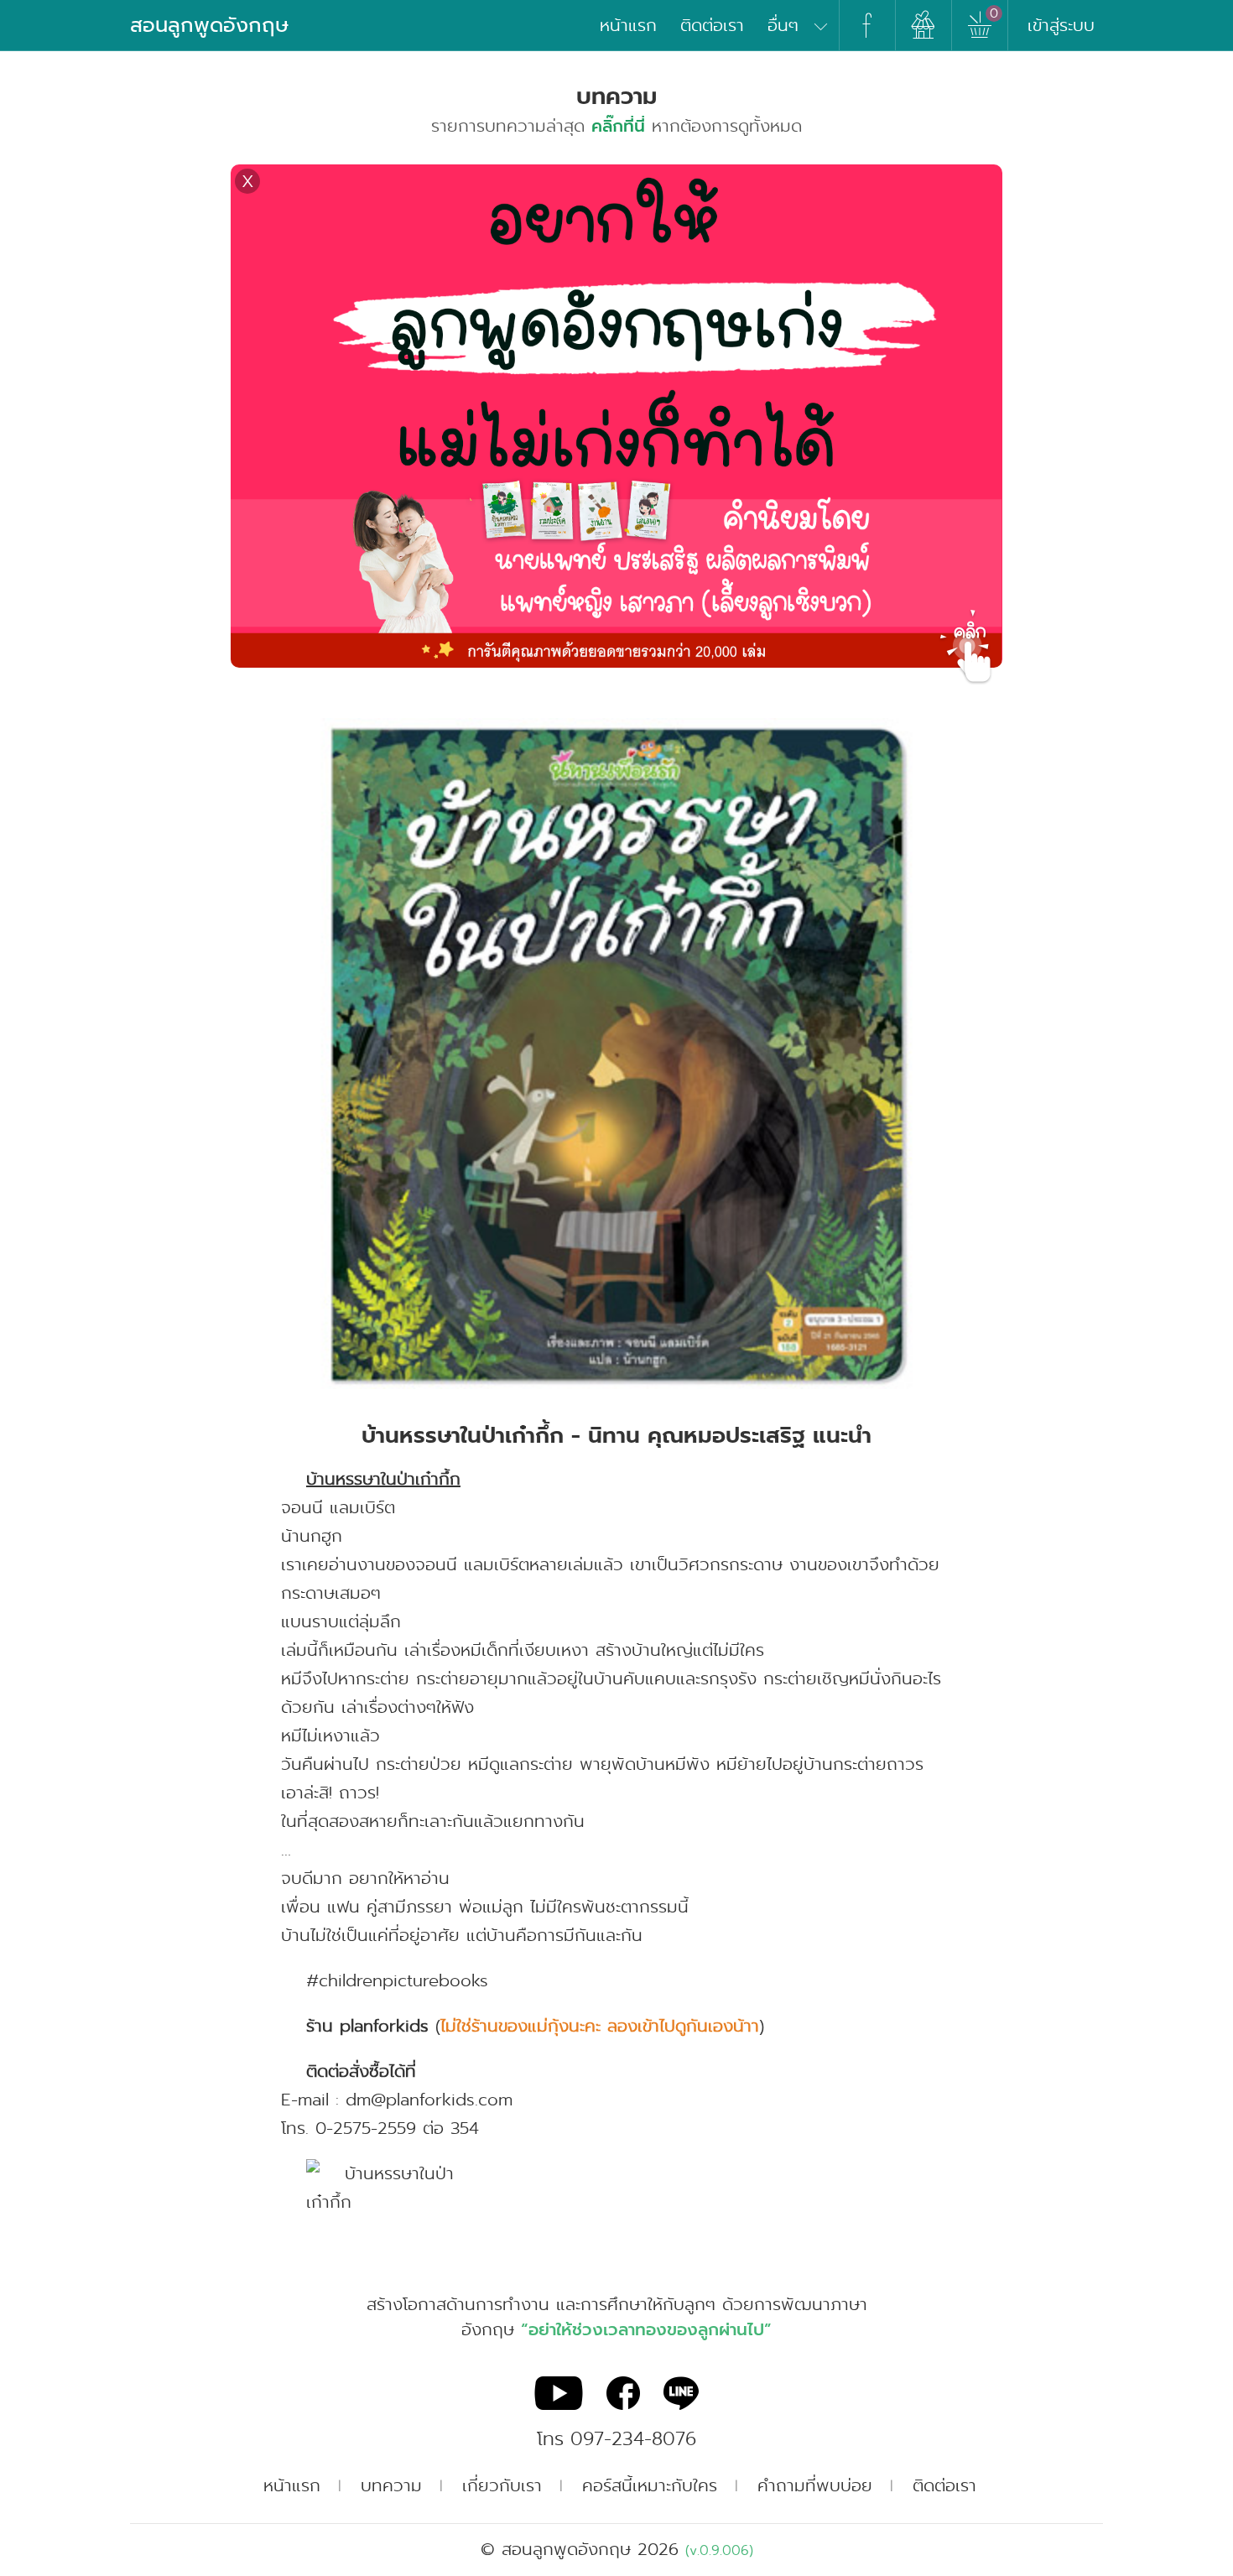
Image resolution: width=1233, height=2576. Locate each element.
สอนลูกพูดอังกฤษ (209, 25)
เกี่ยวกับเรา (502, 2485)
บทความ (391, 2485)
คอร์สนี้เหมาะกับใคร (650, 2485)
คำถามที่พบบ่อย (815, 2485)
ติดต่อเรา (712, 25)
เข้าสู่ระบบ (1061, 25)
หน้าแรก (628, 25)
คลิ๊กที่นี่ (618, 126)
